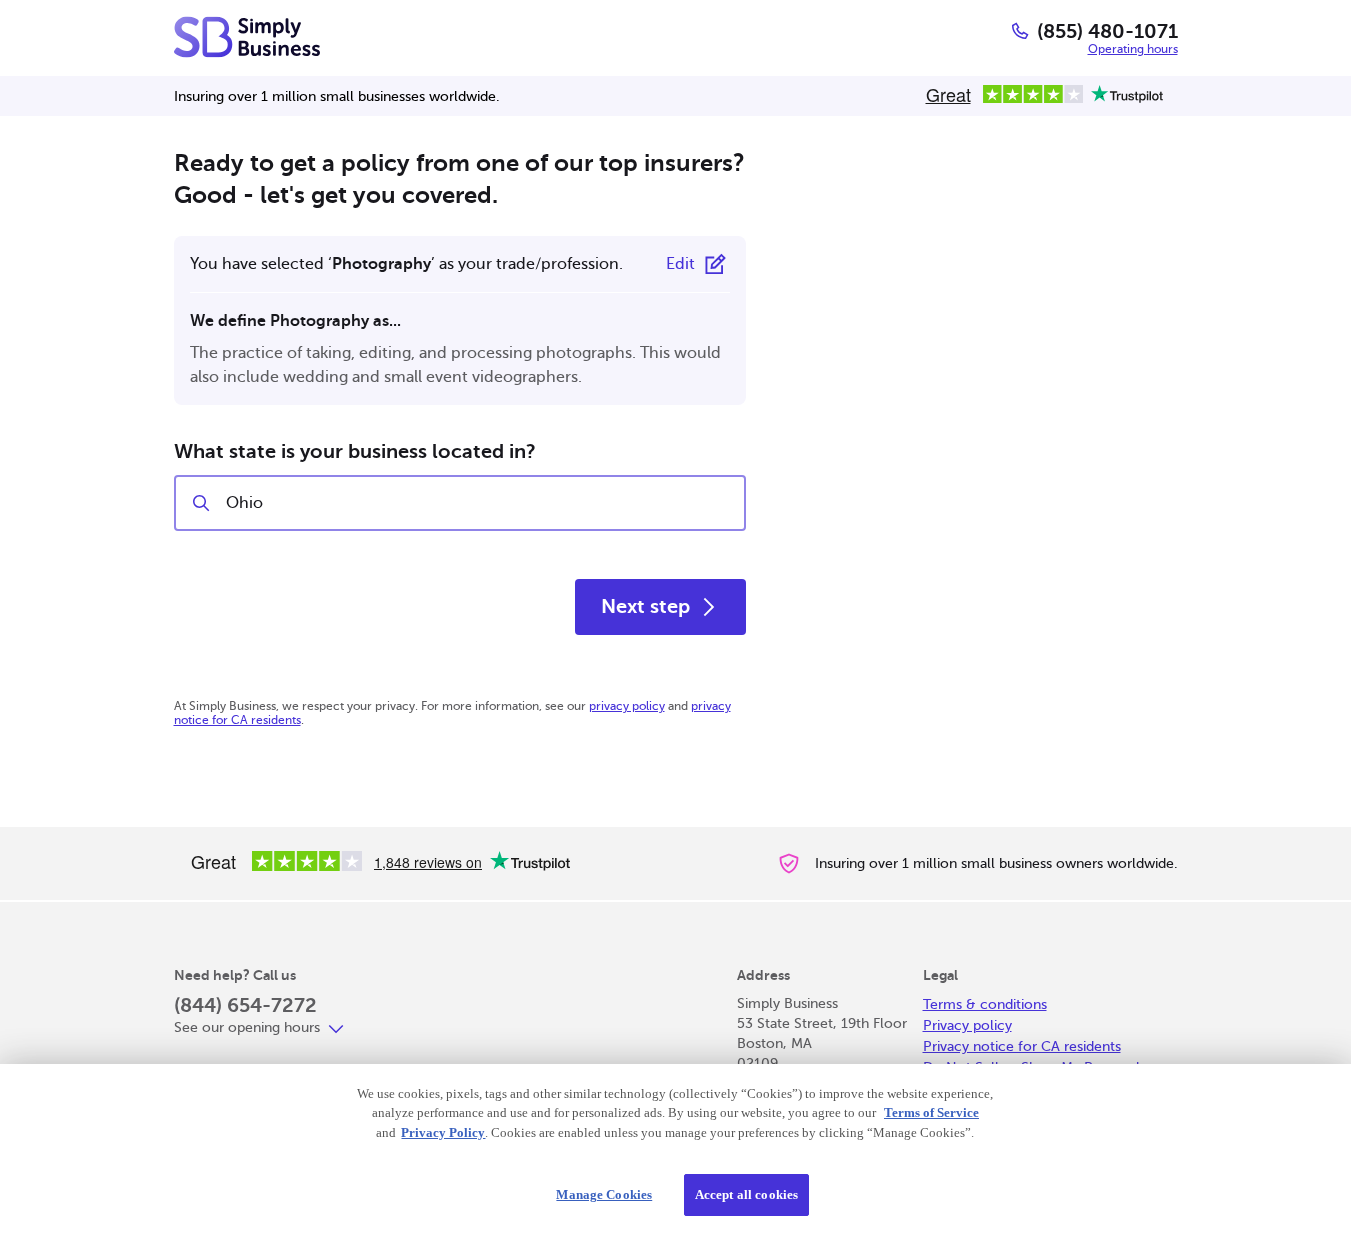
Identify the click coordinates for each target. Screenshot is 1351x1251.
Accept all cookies (746, 1194)
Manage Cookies (604, 1194)
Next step (645, 606)
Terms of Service (931, 1112)
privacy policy (627, 706)
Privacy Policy (443, 1132)
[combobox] (477, 503)
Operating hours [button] (1133, 49)
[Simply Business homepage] (247, 37)
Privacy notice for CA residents (1022, 1046)
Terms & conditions (985, 1004)
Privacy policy (967, 1025)
